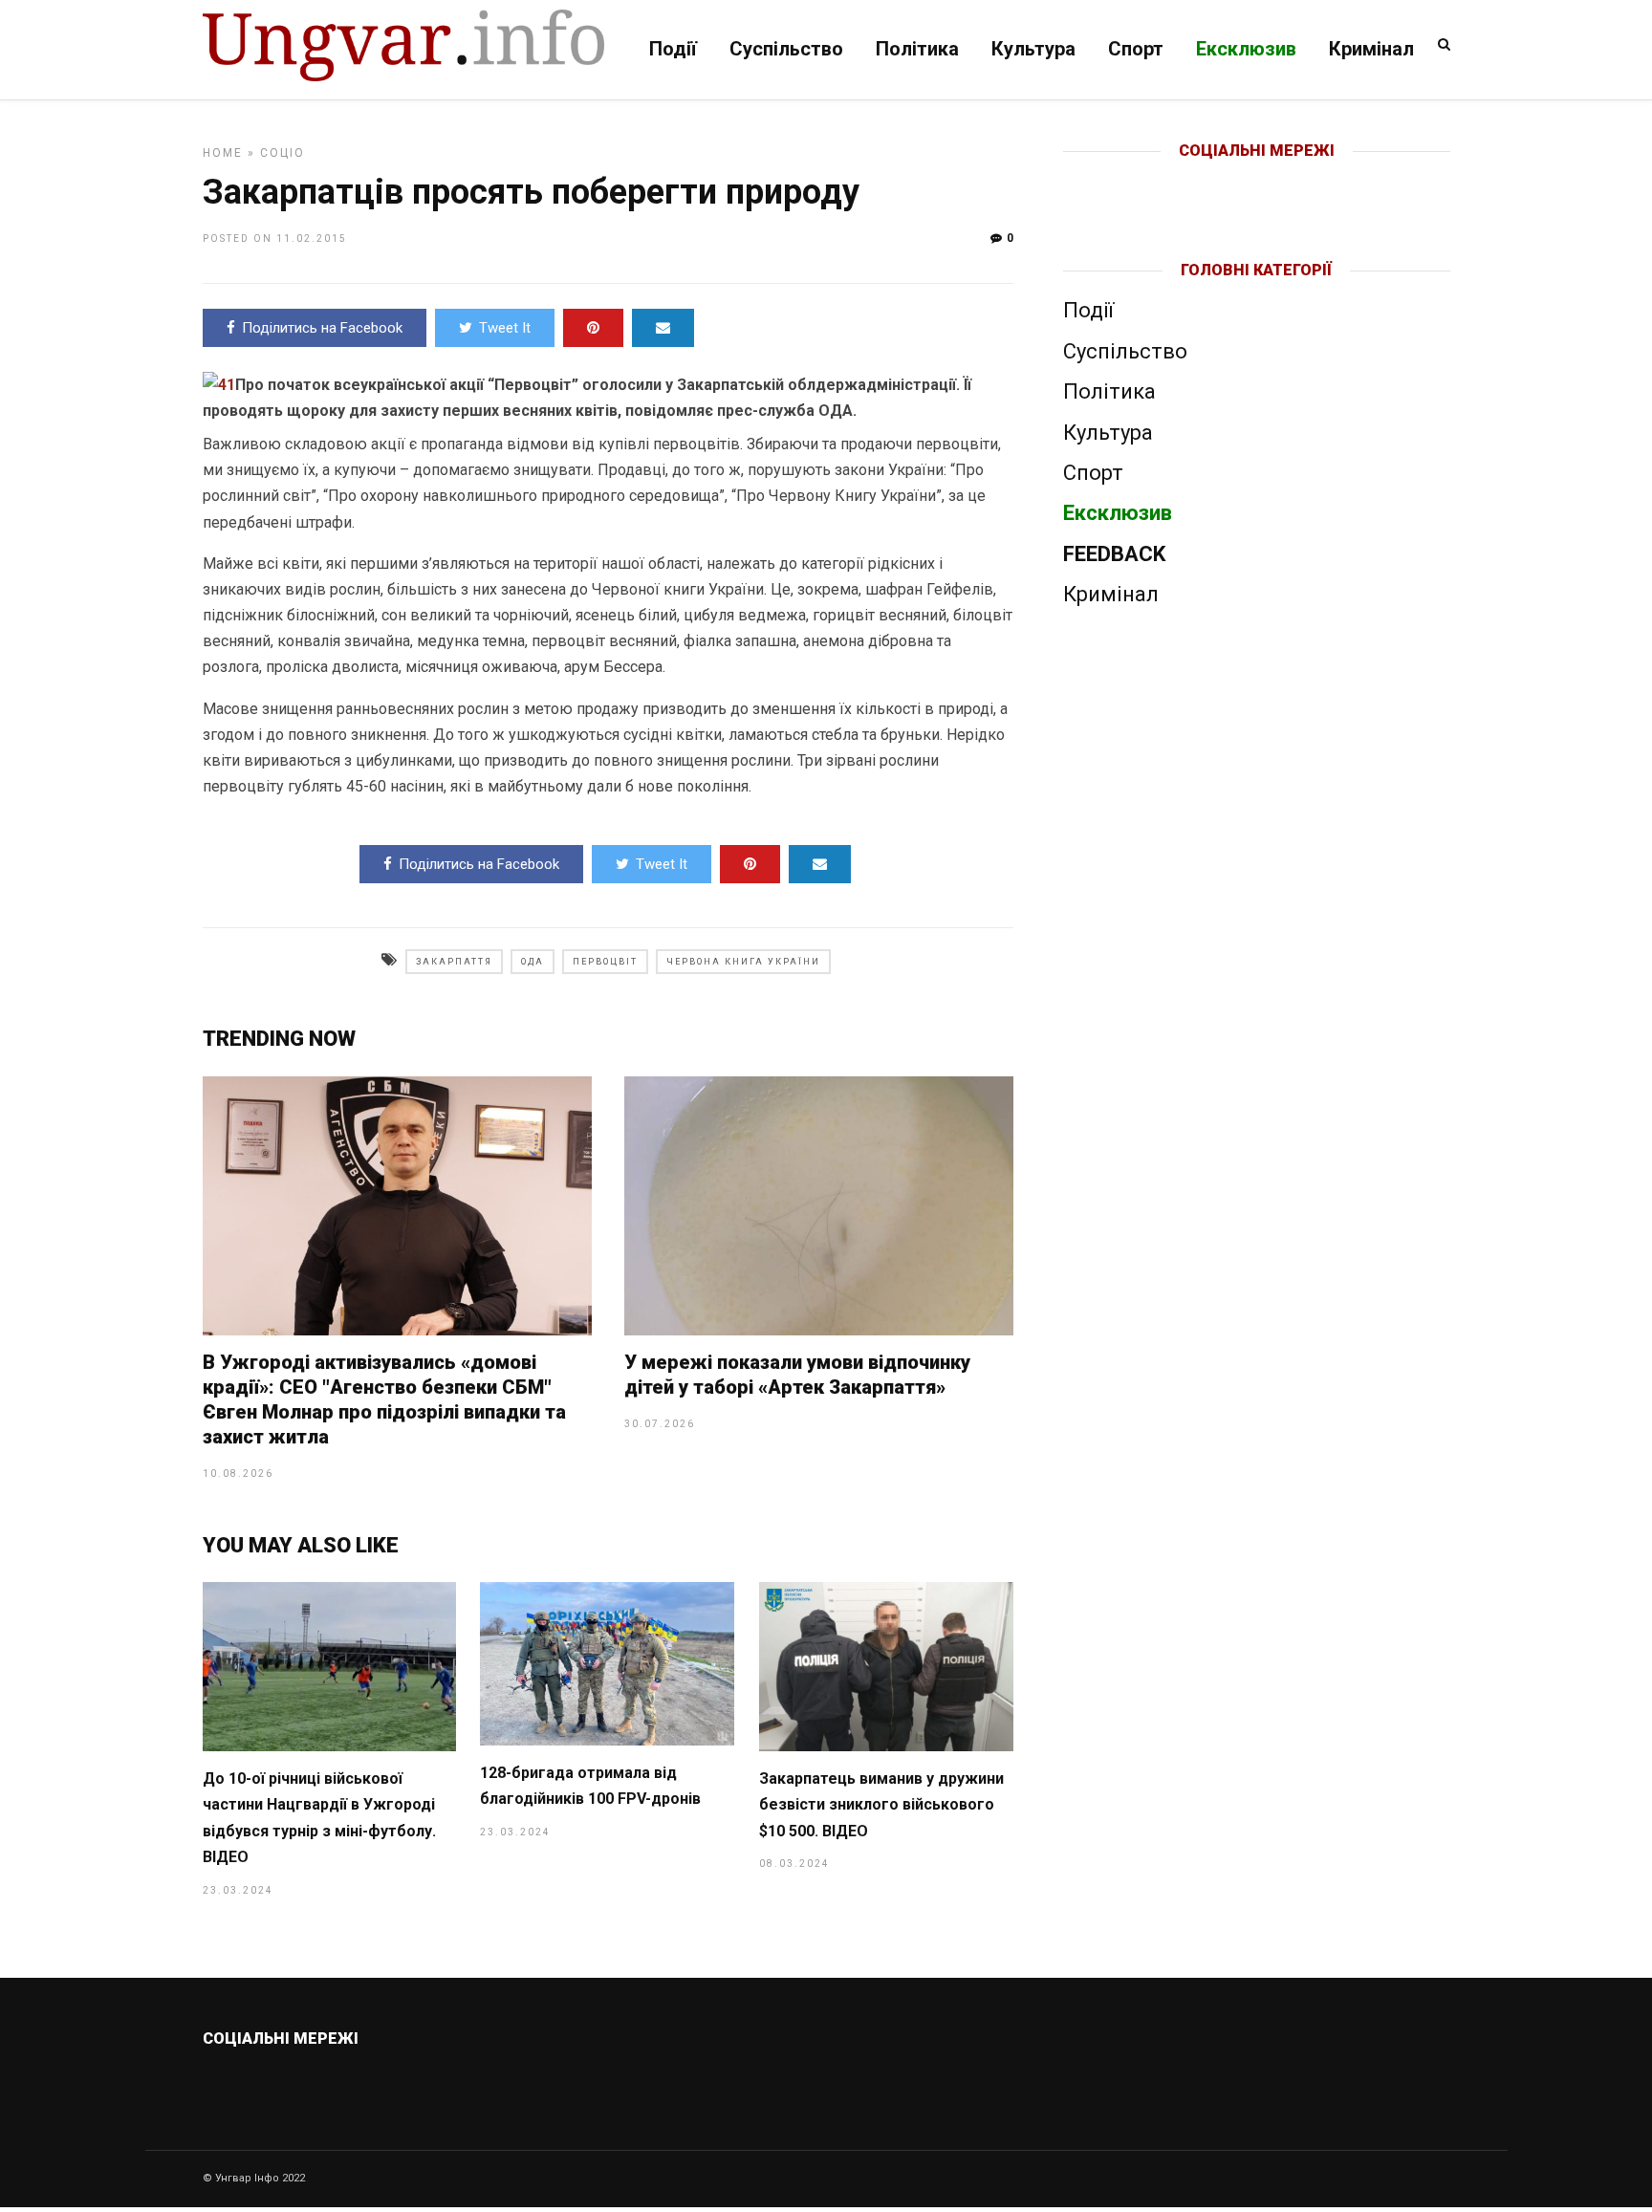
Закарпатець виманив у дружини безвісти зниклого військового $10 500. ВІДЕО (881, 1805)
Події (673, 49)
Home (223, 153)
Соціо (283, 153)
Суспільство (786, 49)
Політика (917, 49)
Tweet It (505, 328)
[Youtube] (1258, 182)
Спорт (1136, 49)
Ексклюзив (1246, 49)
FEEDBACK (1114, 554)
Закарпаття (454, 962)
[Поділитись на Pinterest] (593, 328)
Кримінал (1371, 49)
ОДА (533, 962)
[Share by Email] (663, 328)
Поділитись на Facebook (322, 328)
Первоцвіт (605, 962)
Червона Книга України (743, 962)
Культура (1033, 49)
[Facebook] (1217, 182)
